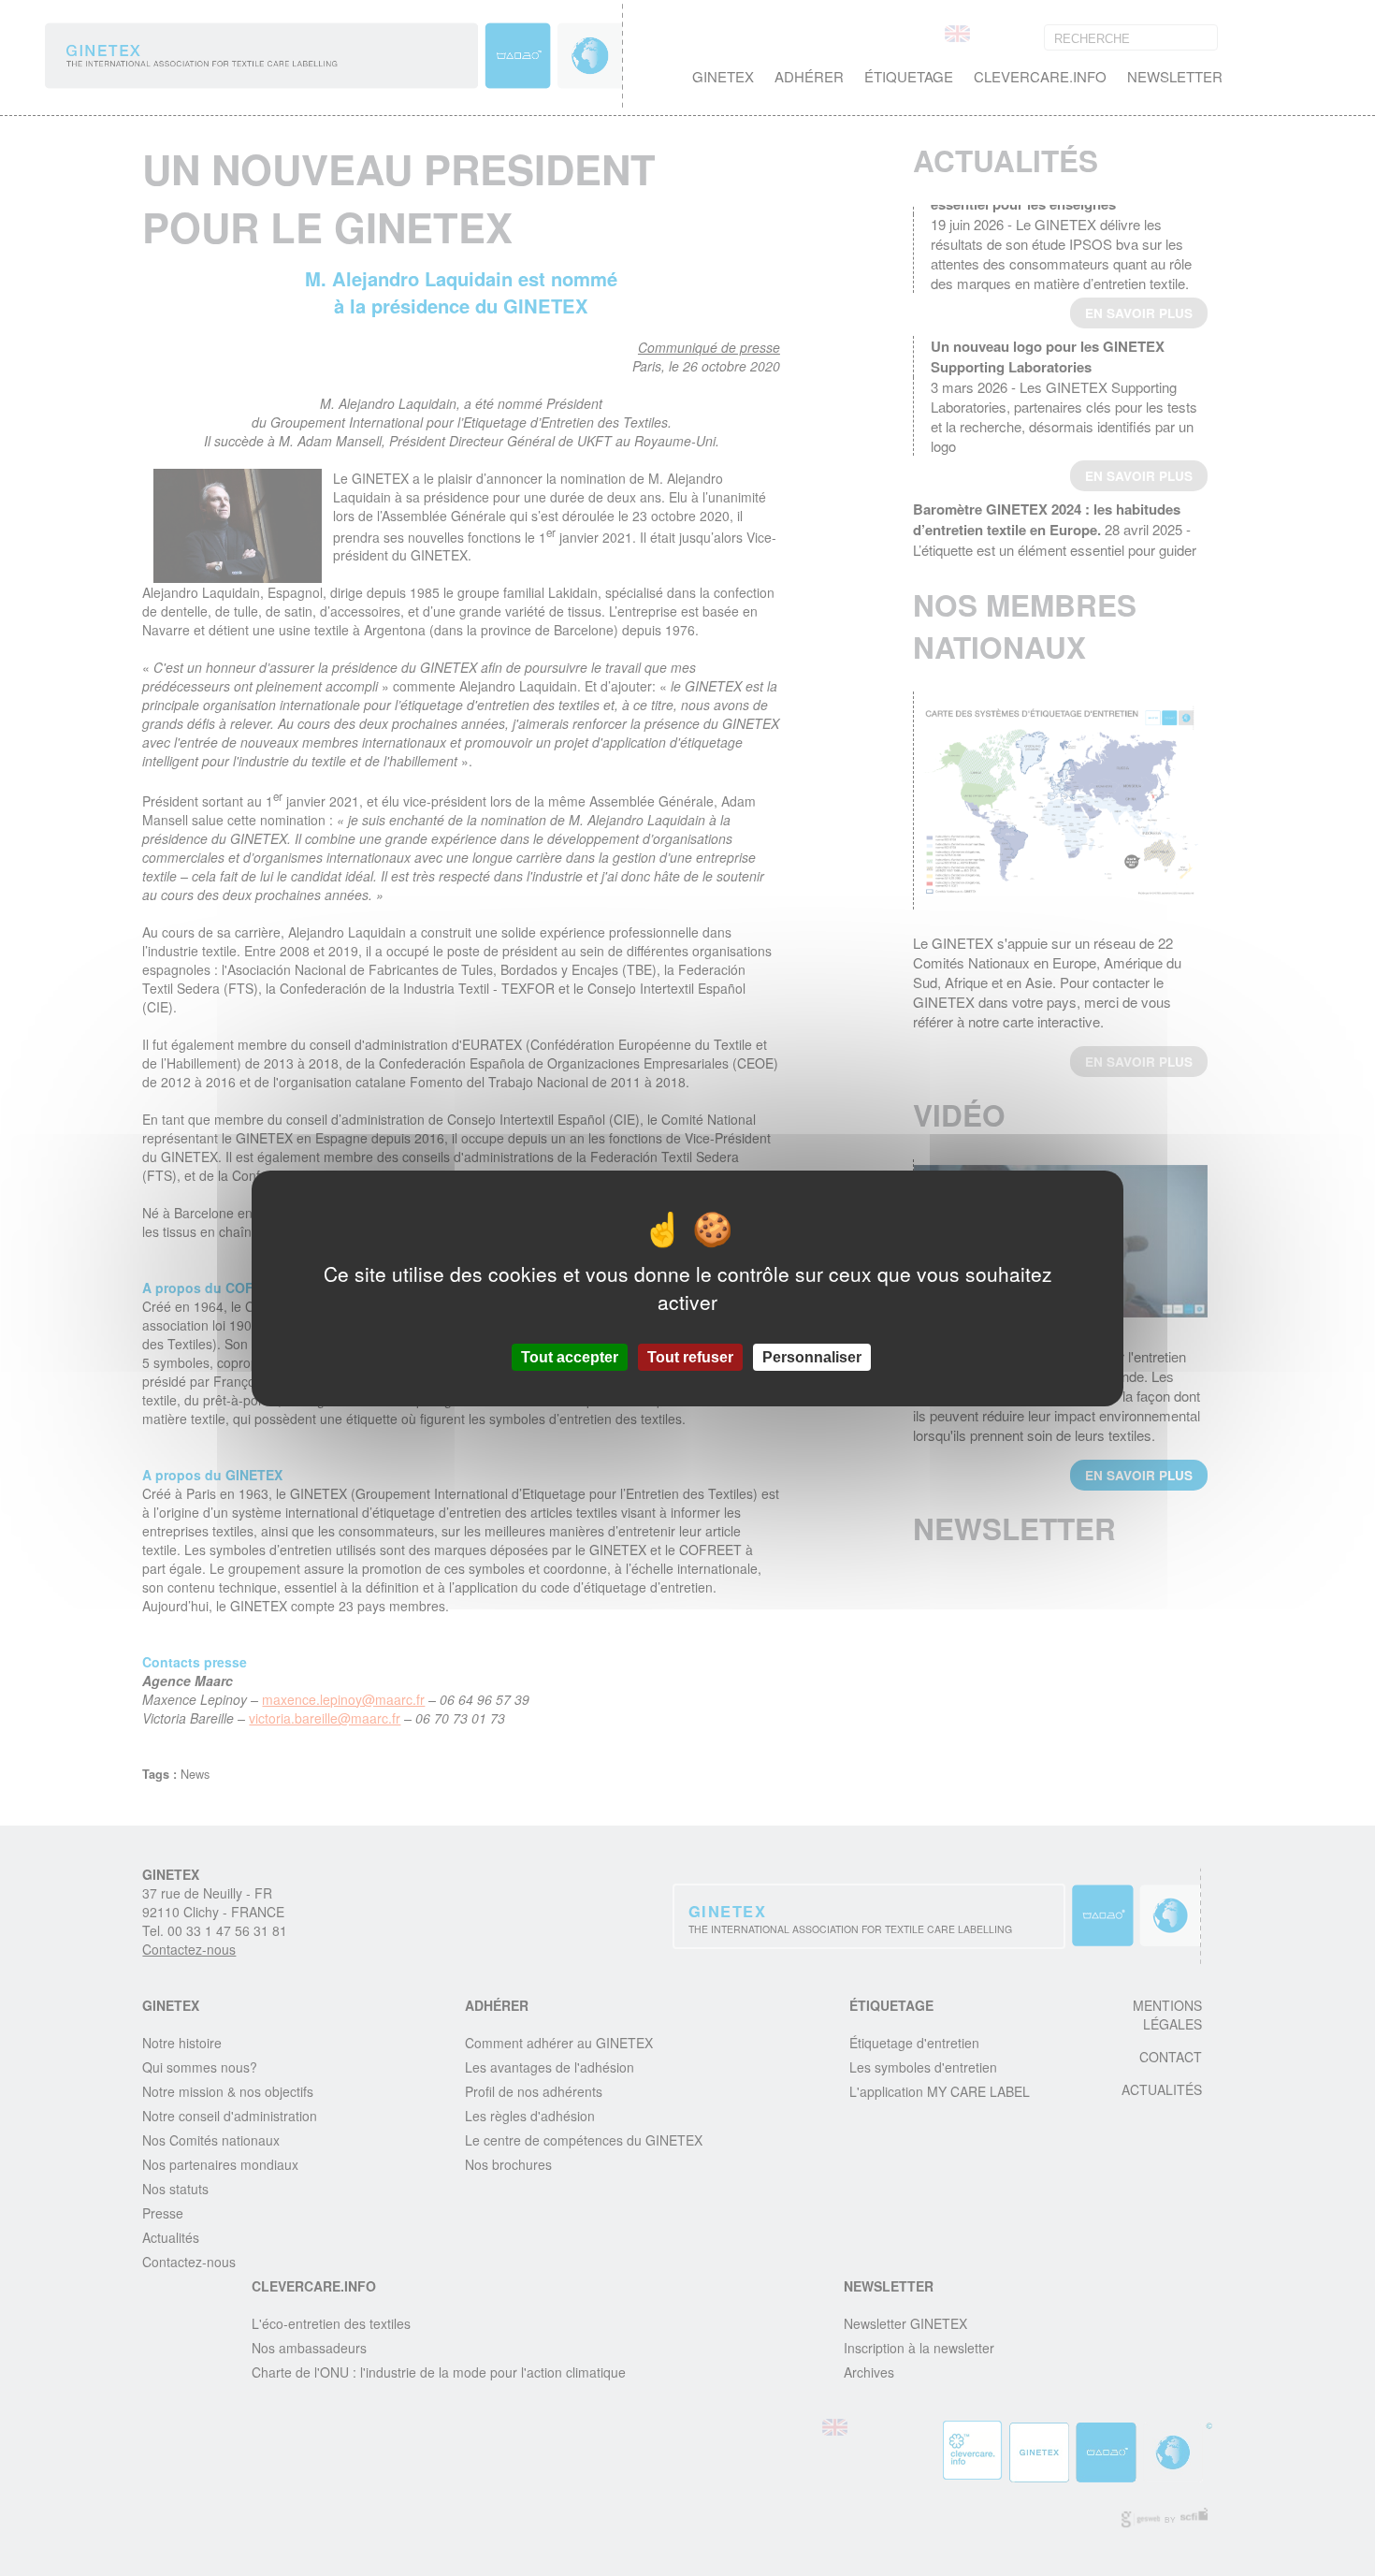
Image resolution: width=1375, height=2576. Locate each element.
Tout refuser (690, 1356)
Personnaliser (812, 1356)
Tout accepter (570, 1356)
